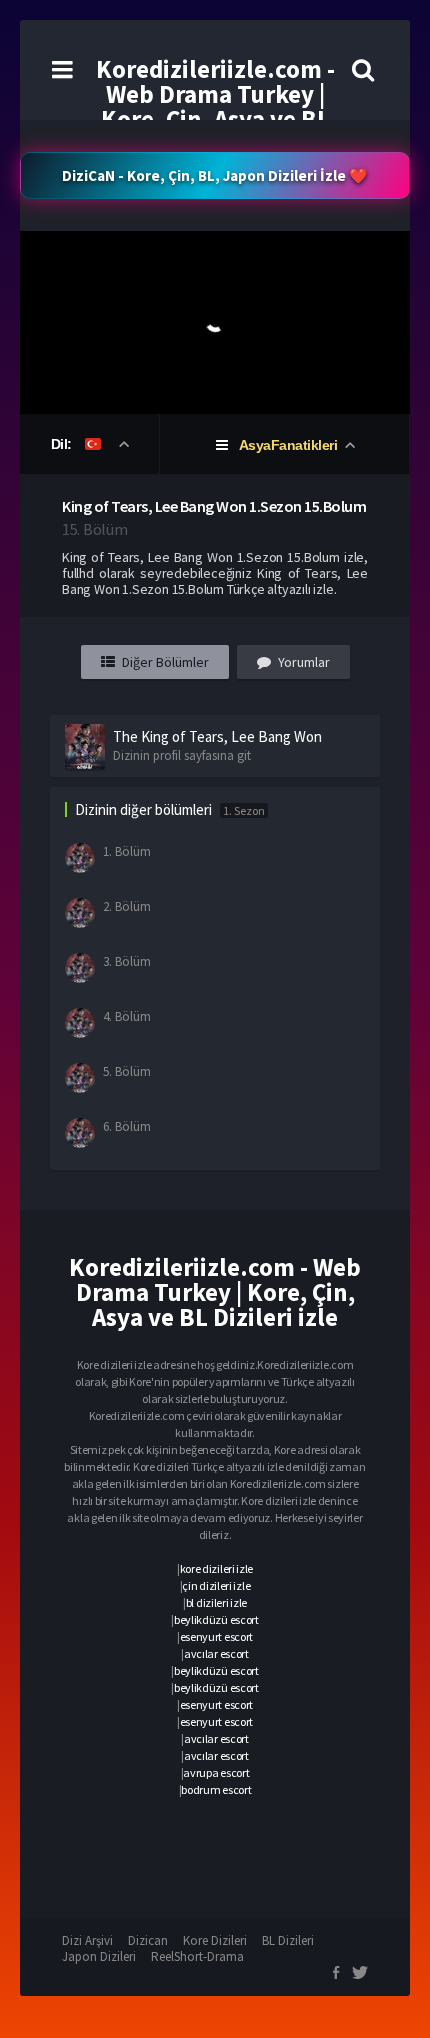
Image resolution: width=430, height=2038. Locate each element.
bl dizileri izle (216, 1602)
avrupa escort (216, 1772)
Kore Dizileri (215, 1940)
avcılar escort (216, 1653)
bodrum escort (216, 1789)
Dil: (63, 444)
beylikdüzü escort (216, 1619)
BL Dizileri (288, 1940)
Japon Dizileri (99, 1956)
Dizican (148, 1940)
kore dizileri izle (217, 1568)
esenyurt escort (217, 1636)
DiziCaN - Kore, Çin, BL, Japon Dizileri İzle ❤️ (215, 175)
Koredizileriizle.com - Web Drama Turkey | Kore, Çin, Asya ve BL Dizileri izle (215, 106)
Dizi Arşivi (87, 1940)
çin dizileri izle (216, 1585)
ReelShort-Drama (197, 1956)
